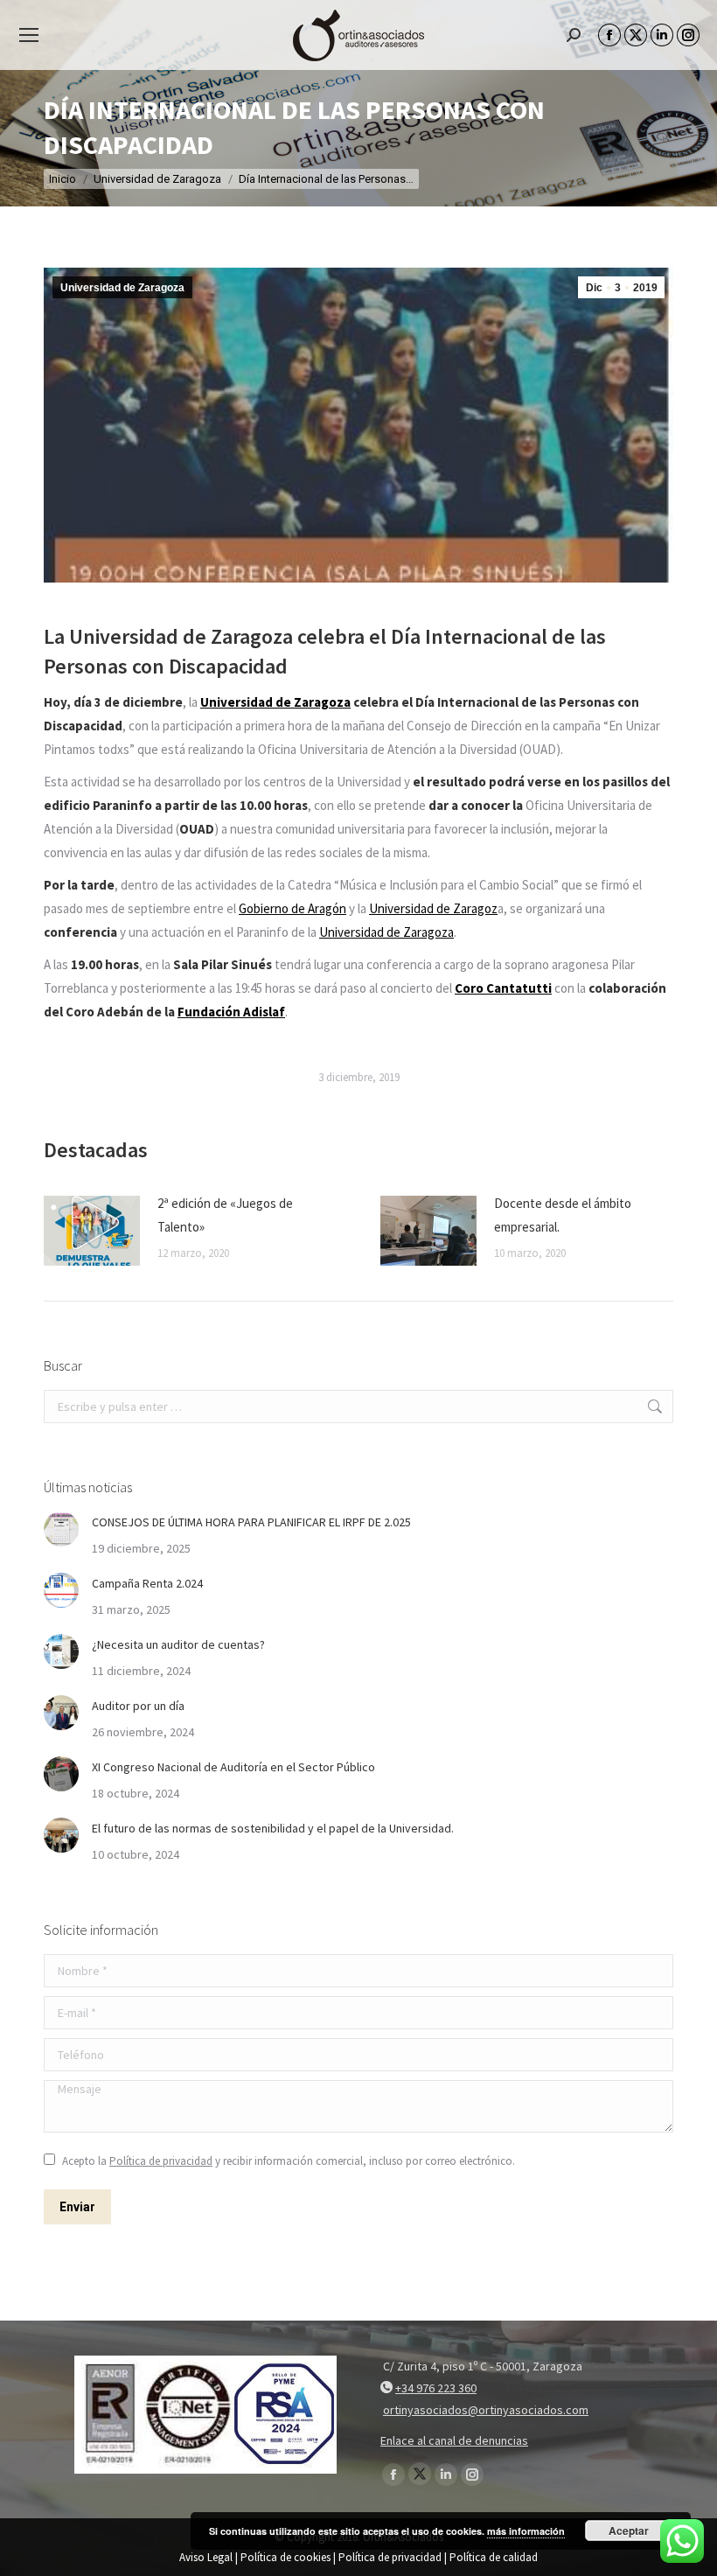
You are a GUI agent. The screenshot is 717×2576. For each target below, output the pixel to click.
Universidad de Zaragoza (122, 288)
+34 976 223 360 (436, 2388)
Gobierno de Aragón (292, 908)
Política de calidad (494, 2557)
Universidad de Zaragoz (433, 908)
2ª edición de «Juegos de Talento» (225, 1215)
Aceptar (629, 2531)
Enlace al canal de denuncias (454, 2440)
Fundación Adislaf (231, 1012)
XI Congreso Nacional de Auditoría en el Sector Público (233, 1767)
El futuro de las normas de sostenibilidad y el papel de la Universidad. (273, 1828)
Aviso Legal (206, 2557)
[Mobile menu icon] (29, 35)
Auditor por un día (138, 1706)
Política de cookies (285, 2557)
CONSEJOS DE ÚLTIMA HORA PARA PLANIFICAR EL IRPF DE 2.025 (251, 1522)
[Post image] (92, 1231)
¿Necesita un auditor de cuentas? (178, 1644)
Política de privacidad (161, 2161)
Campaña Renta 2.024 (147, 1583)
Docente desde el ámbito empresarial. (563, 1215)
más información (526, 2531)
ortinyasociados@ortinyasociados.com (486, 2410)
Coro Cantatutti (503, 988)
